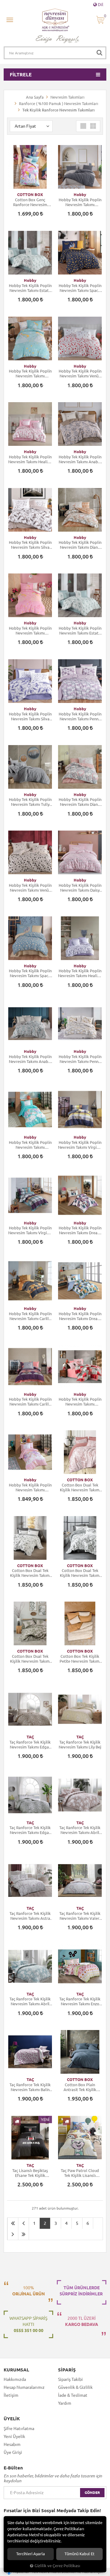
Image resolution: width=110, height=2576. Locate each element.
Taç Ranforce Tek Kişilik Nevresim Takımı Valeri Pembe (80, 1916)
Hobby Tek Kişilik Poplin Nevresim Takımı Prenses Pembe (30, 631)
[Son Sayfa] (24, 2234)
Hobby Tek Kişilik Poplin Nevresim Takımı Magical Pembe (30, 1488)
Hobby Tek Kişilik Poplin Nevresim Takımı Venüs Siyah (30, 888)
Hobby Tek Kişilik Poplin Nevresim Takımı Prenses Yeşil (30, 374)
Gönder (92, 2492)
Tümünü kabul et (79, 2554)
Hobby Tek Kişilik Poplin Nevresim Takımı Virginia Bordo (30, 1230)
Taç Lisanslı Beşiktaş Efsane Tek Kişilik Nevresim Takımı (30, 2173)
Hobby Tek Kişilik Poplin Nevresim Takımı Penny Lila (80, 717)
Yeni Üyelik (14, 2436)
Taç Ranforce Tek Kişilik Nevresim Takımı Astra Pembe (30, 1916)
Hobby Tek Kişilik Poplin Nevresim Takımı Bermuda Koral (80, 1402)
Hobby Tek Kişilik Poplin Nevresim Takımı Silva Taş (30, 545)
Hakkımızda (15, 2379)
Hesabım (12, 2444)
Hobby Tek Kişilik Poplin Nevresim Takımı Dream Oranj (80, 1316)
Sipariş (67, 2370)
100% (29, 2291)
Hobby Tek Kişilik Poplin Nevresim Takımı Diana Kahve (80, 545)
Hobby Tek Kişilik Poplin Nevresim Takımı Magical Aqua (30, 1145)
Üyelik (12, 2419)
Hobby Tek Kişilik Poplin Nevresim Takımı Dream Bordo (80, 1230)
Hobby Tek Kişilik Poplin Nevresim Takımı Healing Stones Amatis (80, 973)
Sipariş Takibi (70, 2379)
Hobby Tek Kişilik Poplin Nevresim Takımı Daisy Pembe (80, 888)
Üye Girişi (13, 2452)
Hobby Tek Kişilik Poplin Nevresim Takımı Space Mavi (30, 973)
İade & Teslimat (73, 2395)
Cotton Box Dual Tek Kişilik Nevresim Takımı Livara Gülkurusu (80, 1488)
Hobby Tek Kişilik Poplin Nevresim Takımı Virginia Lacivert (80, 1145)
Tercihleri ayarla (31, 2554)
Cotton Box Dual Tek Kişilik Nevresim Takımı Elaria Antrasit (30, 1573)
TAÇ (30, 1737)
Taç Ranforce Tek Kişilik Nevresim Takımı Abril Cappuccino (80, 1830)
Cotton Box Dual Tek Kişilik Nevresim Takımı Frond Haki (30, 1659)
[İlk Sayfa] (13, 2223)
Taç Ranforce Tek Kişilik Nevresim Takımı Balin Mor (30, 2087)
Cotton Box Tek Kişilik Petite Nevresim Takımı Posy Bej (80, 1659)
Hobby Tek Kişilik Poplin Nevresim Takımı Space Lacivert (80, 288)
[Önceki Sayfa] (24, 2223)
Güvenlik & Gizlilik (75, 2387)
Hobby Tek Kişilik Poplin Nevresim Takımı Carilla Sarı (30, 1316)
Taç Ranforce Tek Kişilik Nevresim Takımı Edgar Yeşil (30, 1830)
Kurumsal (16, 2370)
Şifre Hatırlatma (19, 2429)
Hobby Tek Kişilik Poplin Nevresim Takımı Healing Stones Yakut (30, 459)
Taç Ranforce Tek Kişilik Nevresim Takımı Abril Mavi (30, 2001)
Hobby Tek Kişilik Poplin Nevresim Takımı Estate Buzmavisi (30, 288)
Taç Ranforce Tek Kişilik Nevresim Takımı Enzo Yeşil (80, 2001)
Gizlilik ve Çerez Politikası (57, 2566)
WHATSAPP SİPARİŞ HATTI (28, 2324)
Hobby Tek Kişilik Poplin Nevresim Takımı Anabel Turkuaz (30, 1059)
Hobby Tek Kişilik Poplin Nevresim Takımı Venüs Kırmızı (80, 374)
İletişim (11, 2395)
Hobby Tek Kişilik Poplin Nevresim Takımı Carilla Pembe (30, 1402)
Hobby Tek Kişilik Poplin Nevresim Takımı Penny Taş (80, 1059)
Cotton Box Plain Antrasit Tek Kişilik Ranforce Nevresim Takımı (80, 2087)
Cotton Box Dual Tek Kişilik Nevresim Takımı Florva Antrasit (80, 1573)
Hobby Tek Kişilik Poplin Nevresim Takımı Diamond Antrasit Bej (80, 202)
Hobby (80, 195)
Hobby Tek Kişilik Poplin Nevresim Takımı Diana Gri (80, 802)
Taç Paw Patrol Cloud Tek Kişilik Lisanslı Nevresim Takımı (80, 2173)
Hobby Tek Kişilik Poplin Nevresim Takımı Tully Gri (30, 802)
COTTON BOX (30, 195)
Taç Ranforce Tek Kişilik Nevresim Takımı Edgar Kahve (30, 1745)
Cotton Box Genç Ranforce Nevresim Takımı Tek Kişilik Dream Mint (30, 202)
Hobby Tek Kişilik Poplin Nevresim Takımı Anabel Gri (80, 459)
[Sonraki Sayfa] (13, 2234)
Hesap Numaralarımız (24, 2387)
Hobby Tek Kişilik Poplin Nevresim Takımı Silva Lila (30, 717)
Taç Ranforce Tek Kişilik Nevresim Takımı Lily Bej (80, 1745)
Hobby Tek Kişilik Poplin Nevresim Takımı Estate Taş (80, 631)
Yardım (65, 2403)
